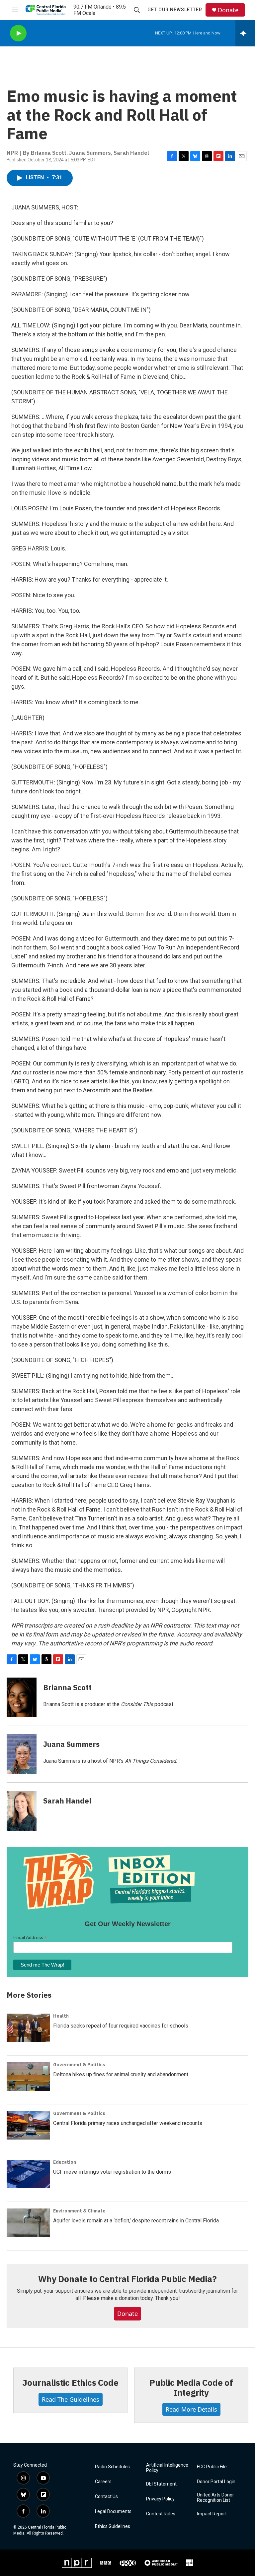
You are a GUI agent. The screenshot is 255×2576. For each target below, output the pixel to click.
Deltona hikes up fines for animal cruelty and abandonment (121, 2074)
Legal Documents (113, 2512)
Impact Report (212, 2514)
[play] (18, 33)
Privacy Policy (160, 2499)
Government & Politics (79, 2065)
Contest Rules (161, 2514)
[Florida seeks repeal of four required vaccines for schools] (28, 2028)
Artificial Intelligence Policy (167, 2468)
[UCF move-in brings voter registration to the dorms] (28, 2174)
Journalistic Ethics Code (70, 2382)
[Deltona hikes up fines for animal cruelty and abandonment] (28, 2077)
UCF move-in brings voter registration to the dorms (112, 2172)
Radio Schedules (112, 2467)
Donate (228, 10)
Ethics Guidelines (113, 2526)
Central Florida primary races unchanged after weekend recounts (128, 2123)
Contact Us (106, 2497)
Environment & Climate (79, 2211)
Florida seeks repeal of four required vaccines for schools (121, 2026)
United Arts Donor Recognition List (215, 2498)
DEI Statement (161, 2484)
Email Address (30, 1938)
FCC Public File (212, 2467)
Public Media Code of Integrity (191, 2387)
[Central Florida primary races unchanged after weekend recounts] (28, 2125)
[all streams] (245, 33)
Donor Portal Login (216, 2482)
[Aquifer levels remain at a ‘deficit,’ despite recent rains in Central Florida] (28, 2223)
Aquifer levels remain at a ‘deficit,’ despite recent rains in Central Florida (136, 2221)
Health (61, 2016)
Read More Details (191, 2409)
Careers (103, 2482)
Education (65, 2162)
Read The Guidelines (71, 2399)
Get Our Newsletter (175, 10)
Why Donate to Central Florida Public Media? (127, 2279)
